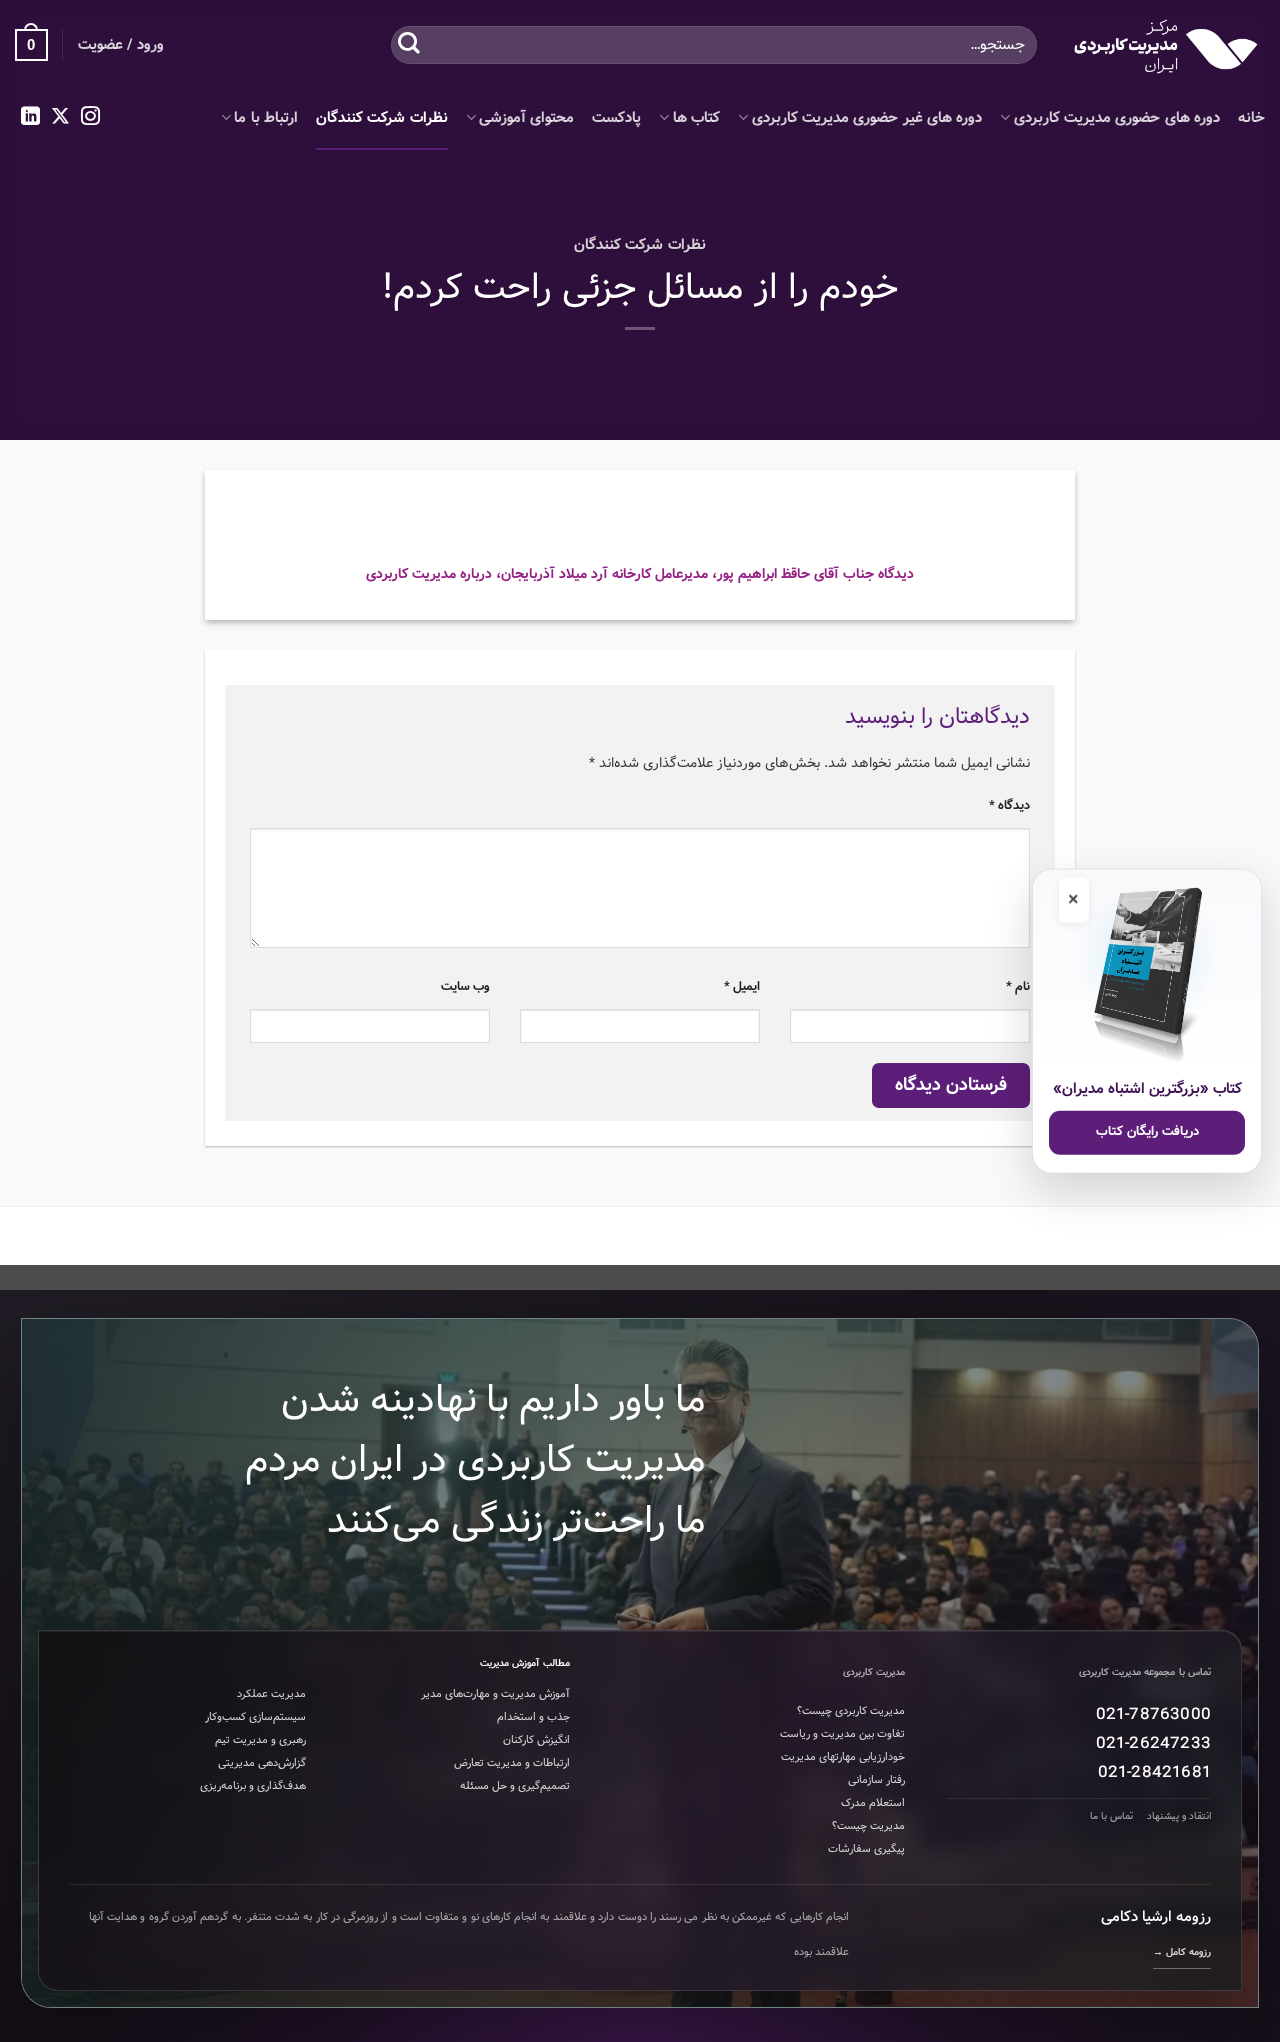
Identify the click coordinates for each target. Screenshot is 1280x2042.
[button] (31, 45)
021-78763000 (1153, 1714)
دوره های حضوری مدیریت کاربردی (1117, 118)
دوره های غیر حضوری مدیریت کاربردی (867, 118)
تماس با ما (1111, 1816)
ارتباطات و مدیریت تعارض (512, 1763)
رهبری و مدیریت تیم (260, 1740)
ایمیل (742, 986)
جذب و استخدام (533, 1717)
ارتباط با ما (266, 118)
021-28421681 (1154, 1772)
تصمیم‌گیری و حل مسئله (515, 1786)
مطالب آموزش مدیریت (525, 1663)
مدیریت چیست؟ (868, 1826)
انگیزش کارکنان (536, 1740)
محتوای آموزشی (526, 118)
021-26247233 (1153, 1743)
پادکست (616, 118)
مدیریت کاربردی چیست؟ (851, 1711)
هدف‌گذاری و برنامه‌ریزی (253, 1786)
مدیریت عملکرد (271, 1694)
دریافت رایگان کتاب (1147, 1131)
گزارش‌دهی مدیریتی (262, 1763)
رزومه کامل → (1182, 1952)
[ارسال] (409, 44)
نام (1018, 986)
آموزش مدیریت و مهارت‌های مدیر (495, 1694)
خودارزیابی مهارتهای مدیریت (843, 1757)
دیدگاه (1009, 805)
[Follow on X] (60, 117)
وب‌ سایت (465, 986)
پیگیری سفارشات (866, 1849)
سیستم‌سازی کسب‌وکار (255, 1717)
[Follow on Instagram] (90, 117)
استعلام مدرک (873, 1803)
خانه (1251, 118)
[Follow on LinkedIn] (30, 117)
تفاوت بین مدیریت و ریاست (842, 1734)
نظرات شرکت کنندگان (382, 118)
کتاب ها (696, 118)
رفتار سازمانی (876, 1780)
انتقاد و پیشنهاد (1179, 1816)
